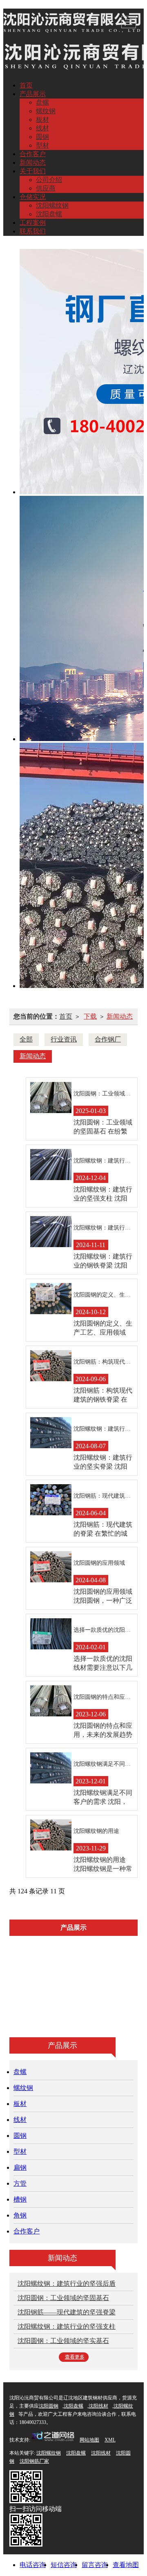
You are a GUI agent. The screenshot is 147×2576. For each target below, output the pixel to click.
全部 (26, 1039)
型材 (42, 145)
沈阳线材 (98, 2406)
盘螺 (42, 102)
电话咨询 (33, 2565)
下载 (90, 1016)
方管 (80, 1999)
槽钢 (115, 1999)
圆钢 (42, 137)
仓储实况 (33, 197)
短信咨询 (64, 2565)
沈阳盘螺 (49, 214)
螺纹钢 (46, 111)
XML (110, 2440)
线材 (42, 128)
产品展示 (33, 94)
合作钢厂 (108, 1039)
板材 (42, 120)
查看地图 (126, 2565)
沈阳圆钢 (49, 2406)
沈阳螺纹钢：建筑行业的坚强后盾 (67, 2284)
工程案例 (33, 223)
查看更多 (75, 2357)
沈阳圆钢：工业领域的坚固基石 (63, 2298)
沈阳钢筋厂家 (34, 2461)
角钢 (56, 2017)
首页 (26, 85)
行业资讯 (64, 1039)
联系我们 (33, 231)
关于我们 (33, 171)
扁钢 (45, 1999)
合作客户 (33, 154)
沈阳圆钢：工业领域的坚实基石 (63, 2341)
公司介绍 (49, 180)
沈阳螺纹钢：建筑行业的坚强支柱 (67, 2326)
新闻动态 (33, 162)
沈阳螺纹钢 (52, 205)
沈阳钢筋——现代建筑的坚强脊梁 (67, 2312)
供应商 (46, 188)
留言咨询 (95, 2565)
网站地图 (89, 2440)
